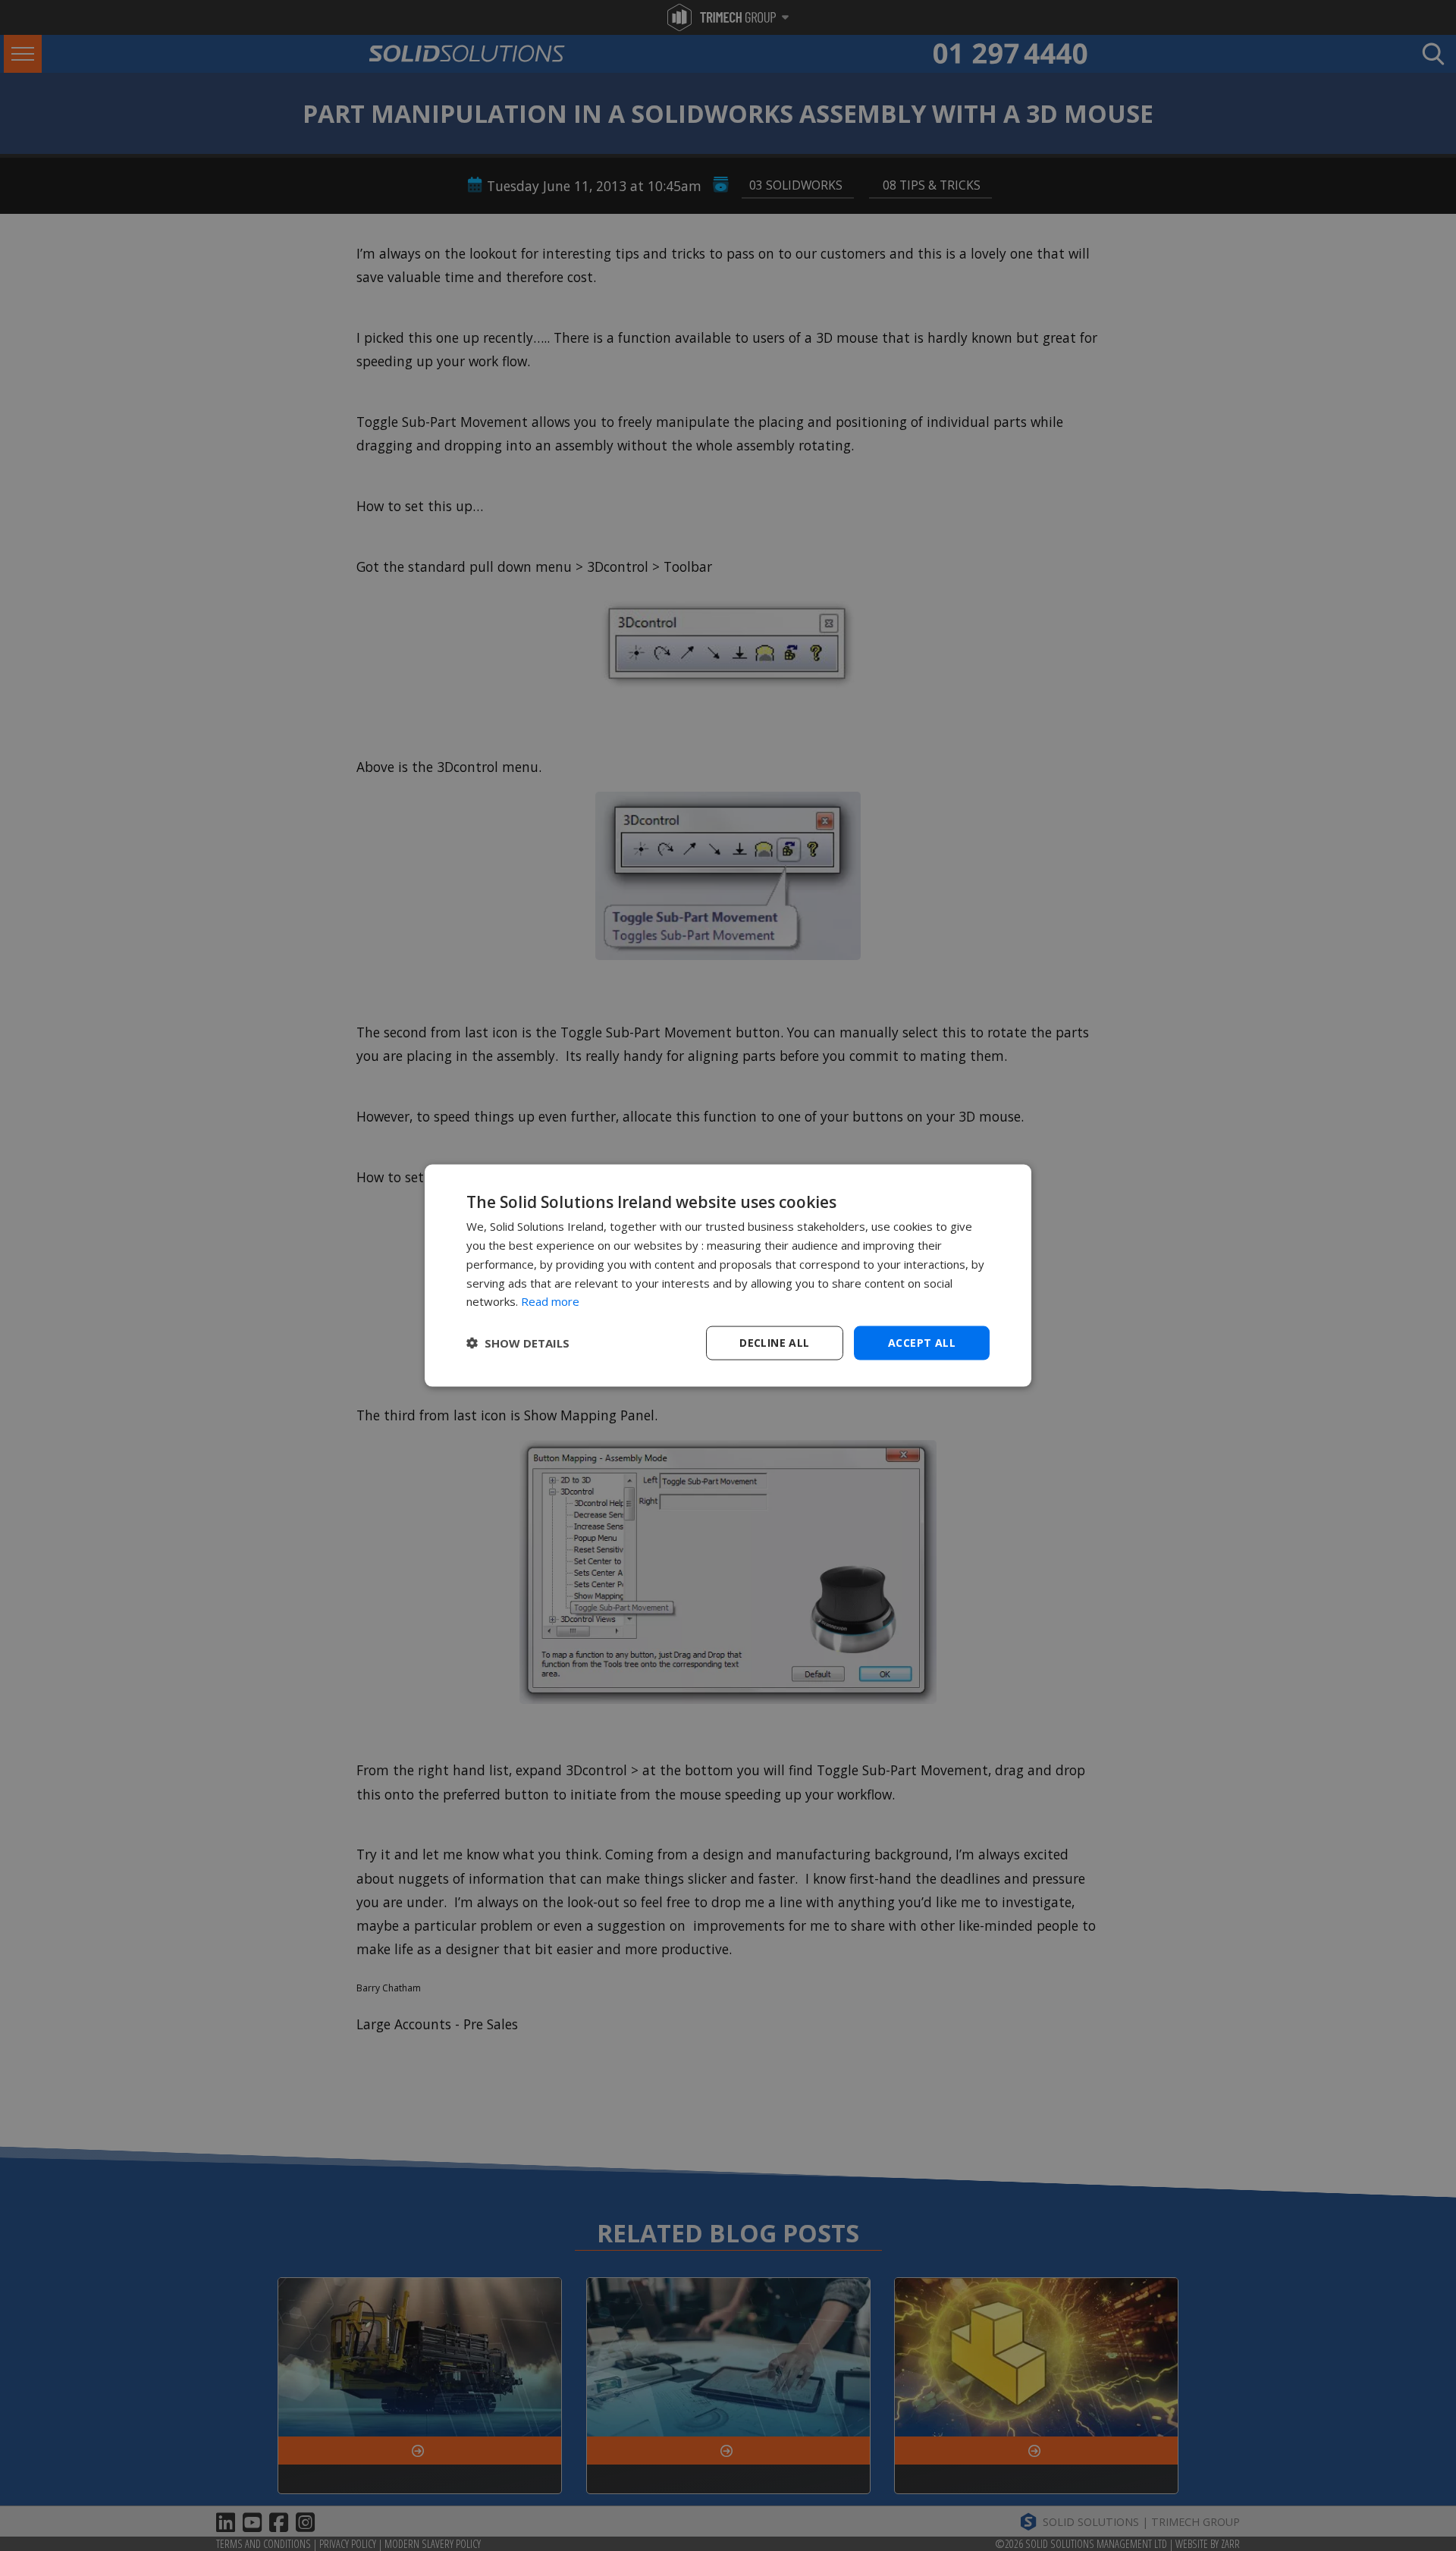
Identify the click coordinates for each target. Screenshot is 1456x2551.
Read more (550, 1301)
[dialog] (728, 1276)
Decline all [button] (774, 1343)
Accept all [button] (922, 1343)
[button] (518, 1343)
